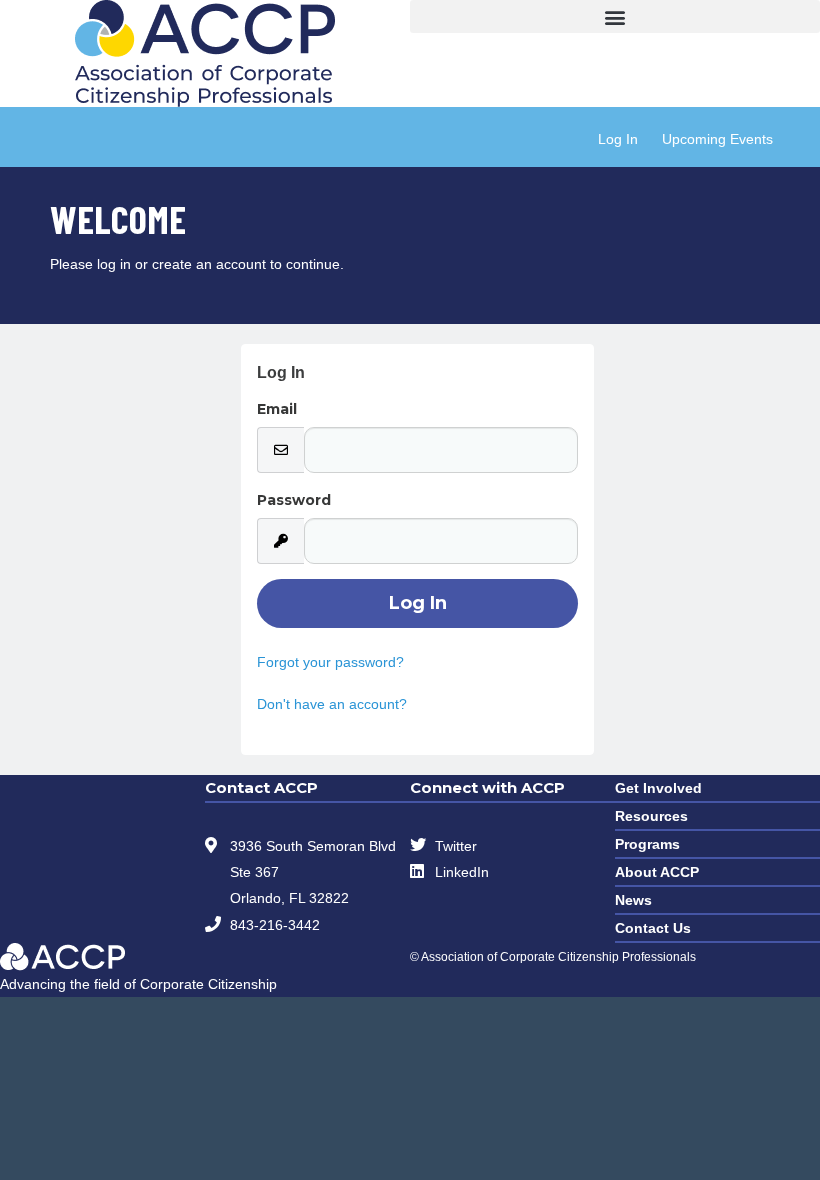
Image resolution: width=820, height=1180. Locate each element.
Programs (647, 844)
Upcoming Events (717, 139)
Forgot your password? (330, 662)
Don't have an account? (332, 704)
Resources (651, 816)
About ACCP (657, 872)
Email (277, 409)
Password (294, 500)
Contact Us (653, 928)
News (633, 900)
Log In (618, 139)
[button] (615, 16)
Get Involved (658, 788)
